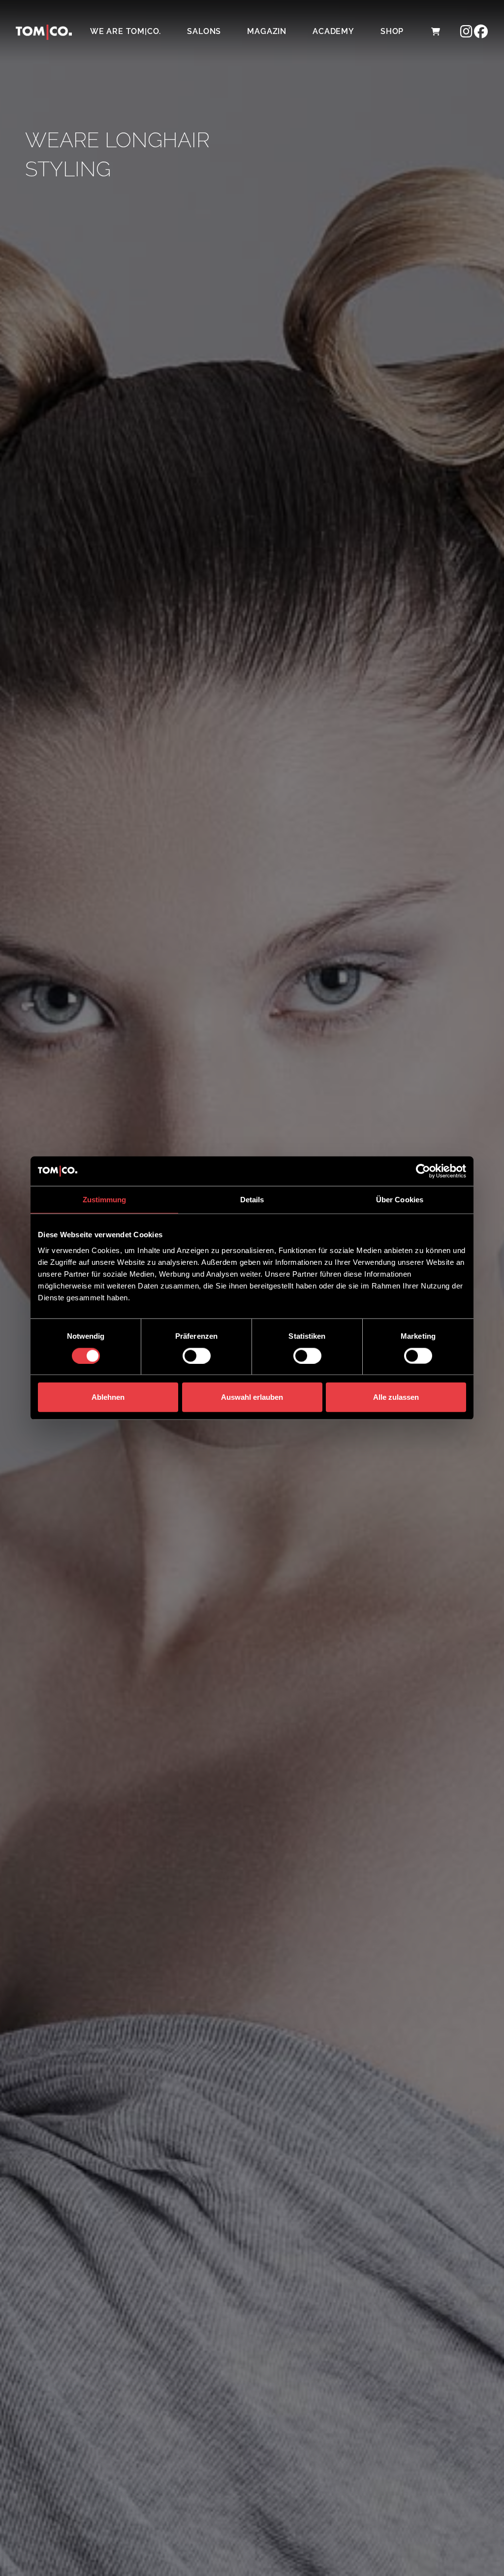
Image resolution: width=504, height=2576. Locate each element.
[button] (435, 32)
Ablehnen (108, 1397)
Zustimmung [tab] (105, 1200)
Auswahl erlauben (252, 1397)
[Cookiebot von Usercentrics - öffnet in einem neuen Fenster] (423, 1171)
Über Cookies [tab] (400, 1200)
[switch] (197, 1355)
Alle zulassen (396, 1397)
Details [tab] (252, 1200)
